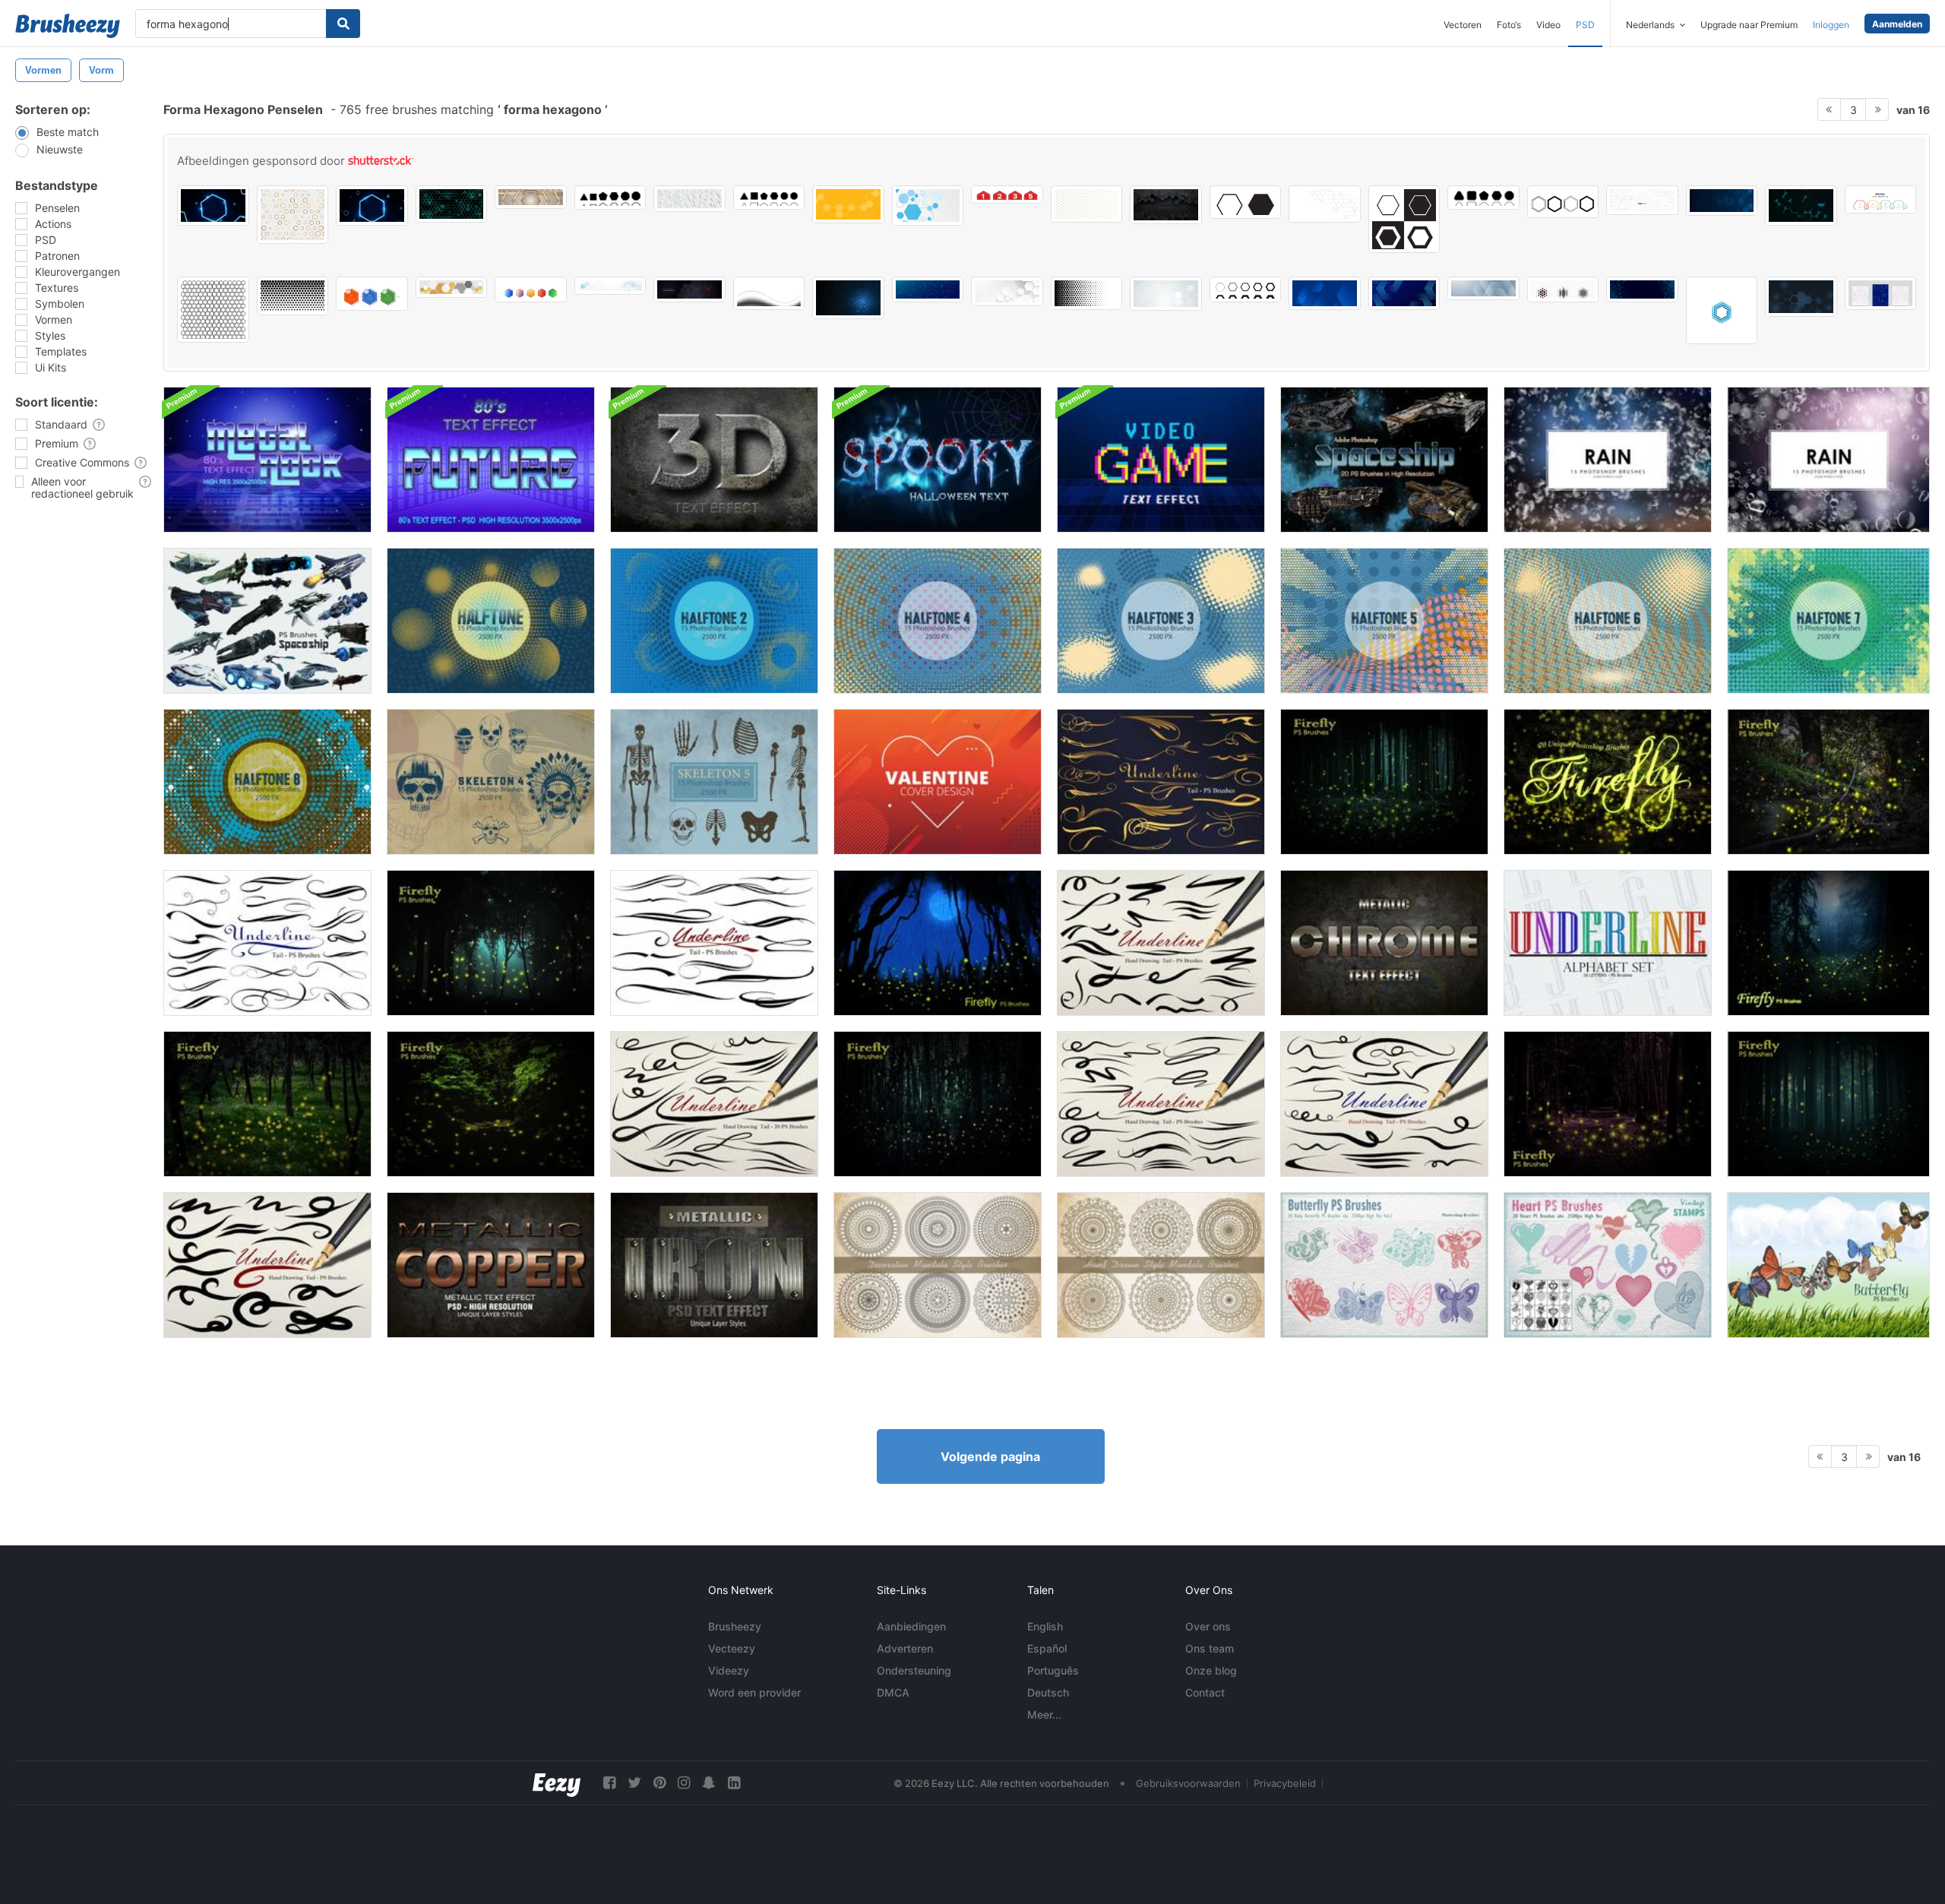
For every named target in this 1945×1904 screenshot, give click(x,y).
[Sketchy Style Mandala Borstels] (1161, 1265)
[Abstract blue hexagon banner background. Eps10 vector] (928, 206)
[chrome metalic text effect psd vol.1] (1384, 943)
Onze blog (1211, 1670)
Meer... (1044, 1714)
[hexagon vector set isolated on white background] (1563, 202)
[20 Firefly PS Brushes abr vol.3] (491, 943)
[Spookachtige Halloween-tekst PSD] (938, 460)
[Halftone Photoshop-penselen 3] (1161, 621)
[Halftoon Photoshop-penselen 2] (714, 621)
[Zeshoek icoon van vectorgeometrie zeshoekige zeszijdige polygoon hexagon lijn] (1246, 202)
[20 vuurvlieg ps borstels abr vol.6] (1828, 1104)
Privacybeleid (1285, 1783)
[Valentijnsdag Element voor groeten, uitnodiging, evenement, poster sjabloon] (938, 782)
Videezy (729, 1670)
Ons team (1210, 1648)
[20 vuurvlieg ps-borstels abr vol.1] (1828, 943)
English (1045, 1626)
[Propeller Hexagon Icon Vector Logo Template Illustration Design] (1722, 310)
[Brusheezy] (68, 26)
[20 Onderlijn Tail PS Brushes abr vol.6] (714, 1104)
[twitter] (634, 1783)
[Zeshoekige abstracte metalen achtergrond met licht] (1166, 205)
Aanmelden (1897, 24)
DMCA (893, 1692)
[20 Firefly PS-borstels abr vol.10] (1828, 782)
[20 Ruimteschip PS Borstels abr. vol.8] (267, 621)
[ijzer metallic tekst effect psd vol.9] (714, 1265)
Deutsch (1048, 1692)
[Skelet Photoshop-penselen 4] (491, 782)
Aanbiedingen (911, 1626)
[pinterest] (659, 1783)
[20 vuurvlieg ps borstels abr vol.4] (1384, 782)
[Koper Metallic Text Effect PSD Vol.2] (491, 1265)
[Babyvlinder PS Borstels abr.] (1384, 1265)
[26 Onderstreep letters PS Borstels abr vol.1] (1608, 943)
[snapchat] (709, 1783)
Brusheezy (735, 1626)
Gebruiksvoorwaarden (1188, 1783)
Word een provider (754, 1692)
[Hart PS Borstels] (1608, 1265)
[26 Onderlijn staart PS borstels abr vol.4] (1161, 782)
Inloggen (1831, 25)
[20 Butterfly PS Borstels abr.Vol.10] (1828, 1265)
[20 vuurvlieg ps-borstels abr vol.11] (1608, 782)
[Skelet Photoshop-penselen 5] (714, 782)
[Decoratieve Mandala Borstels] (938, 1265)
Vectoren (1463, 25)
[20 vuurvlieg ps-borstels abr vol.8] (491, 1104)
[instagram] (684, 1783)
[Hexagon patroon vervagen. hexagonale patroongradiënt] (1087, 293)
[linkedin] (734, 1783)
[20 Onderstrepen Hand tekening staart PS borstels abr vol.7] (1161, 1104)
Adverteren (905, 1648)
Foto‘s (1509, 25)
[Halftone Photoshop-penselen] (491, 621)
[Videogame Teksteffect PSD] (1161, 460)
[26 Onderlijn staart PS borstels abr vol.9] (267, 1265)
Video (1548, 25)
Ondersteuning (914, 1670)
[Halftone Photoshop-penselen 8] (267, 782)
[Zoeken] (343, 24)
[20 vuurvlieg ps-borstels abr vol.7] (938, 1104)
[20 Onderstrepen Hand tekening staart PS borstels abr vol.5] (1161, 943)
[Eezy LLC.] (557, 1783)
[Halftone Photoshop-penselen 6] (1608, 621)
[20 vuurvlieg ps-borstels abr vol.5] (1608, 1104)
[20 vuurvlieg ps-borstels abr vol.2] (938, 943)
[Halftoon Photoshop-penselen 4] (938, 621)
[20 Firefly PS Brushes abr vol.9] (267, 1104)
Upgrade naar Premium (1749, 25)
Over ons (1208, 1626)
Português (1053, 1670)
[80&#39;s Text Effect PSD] (267, 460)
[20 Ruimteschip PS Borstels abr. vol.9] (1384, 460)
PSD (1585, 25)
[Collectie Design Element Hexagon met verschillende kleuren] (531, 289)
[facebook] (609, 1783)
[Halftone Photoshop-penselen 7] (1828, 621)
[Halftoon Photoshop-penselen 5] (1384, 621)
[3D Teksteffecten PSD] (714, 460)
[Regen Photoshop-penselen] (1608, 460)
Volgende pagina (990, 1456)
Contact (1205, 1692)
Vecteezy (732, 1648)
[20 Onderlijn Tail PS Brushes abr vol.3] (267, 943)
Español (1047, 1648)
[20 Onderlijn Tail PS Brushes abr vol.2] (714, 943)
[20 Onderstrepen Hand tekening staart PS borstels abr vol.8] (1384, 1104)
